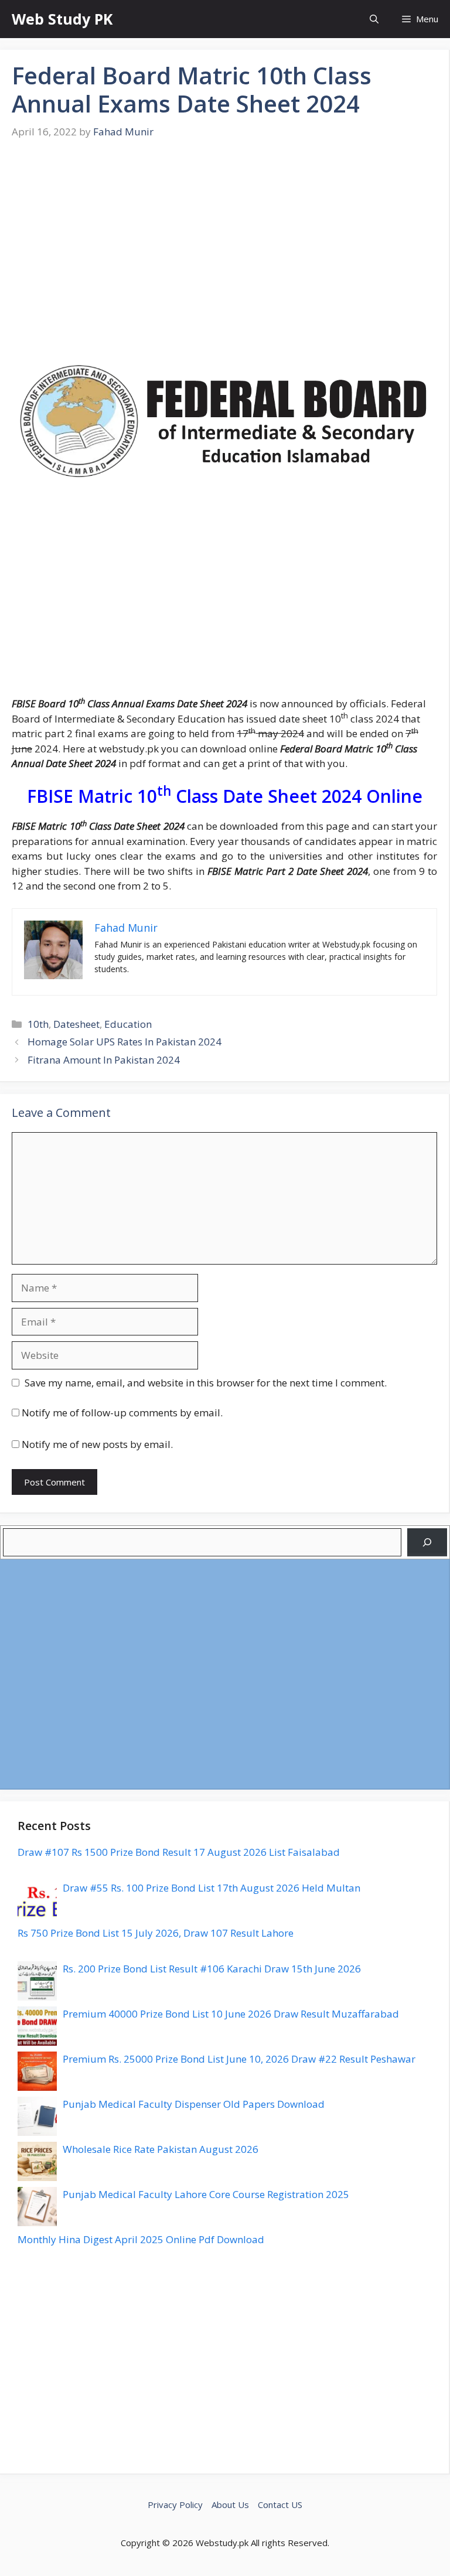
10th (38, 1024)
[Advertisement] (224, 258)
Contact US (280, 2505)
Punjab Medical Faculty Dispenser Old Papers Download (194, 2104)
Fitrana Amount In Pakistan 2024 (104, 1060)
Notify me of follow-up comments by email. (122, 1413)
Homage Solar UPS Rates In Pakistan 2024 (125, 1042)
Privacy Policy (175, 2505)
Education (128, 1024)
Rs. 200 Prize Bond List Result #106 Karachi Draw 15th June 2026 (212, 1969)
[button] (374, 19)
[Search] (427, 1542)
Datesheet (76, 1024)
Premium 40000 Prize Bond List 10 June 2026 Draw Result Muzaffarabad (231, 2014)
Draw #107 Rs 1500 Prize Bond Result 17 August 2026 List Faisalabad (179, 1852)
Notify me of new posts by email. (97, 1444)
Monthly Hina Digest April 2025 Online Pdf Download (141, 2239)
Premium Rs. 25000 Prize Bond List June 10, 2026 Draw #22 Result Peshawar (239, 2059)
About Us (230, 2505)
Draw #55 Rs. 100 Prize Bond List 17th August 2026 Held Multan (212, 1888)
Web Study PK (62, 19)
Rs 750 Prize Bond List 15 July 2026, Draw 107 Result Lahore (156, 1933)
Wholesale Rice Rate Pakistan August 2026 (161, 2149)
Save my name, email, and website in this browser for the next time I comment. (206, 1383)
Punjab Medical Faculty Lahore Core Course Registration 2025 (206, 2194)
